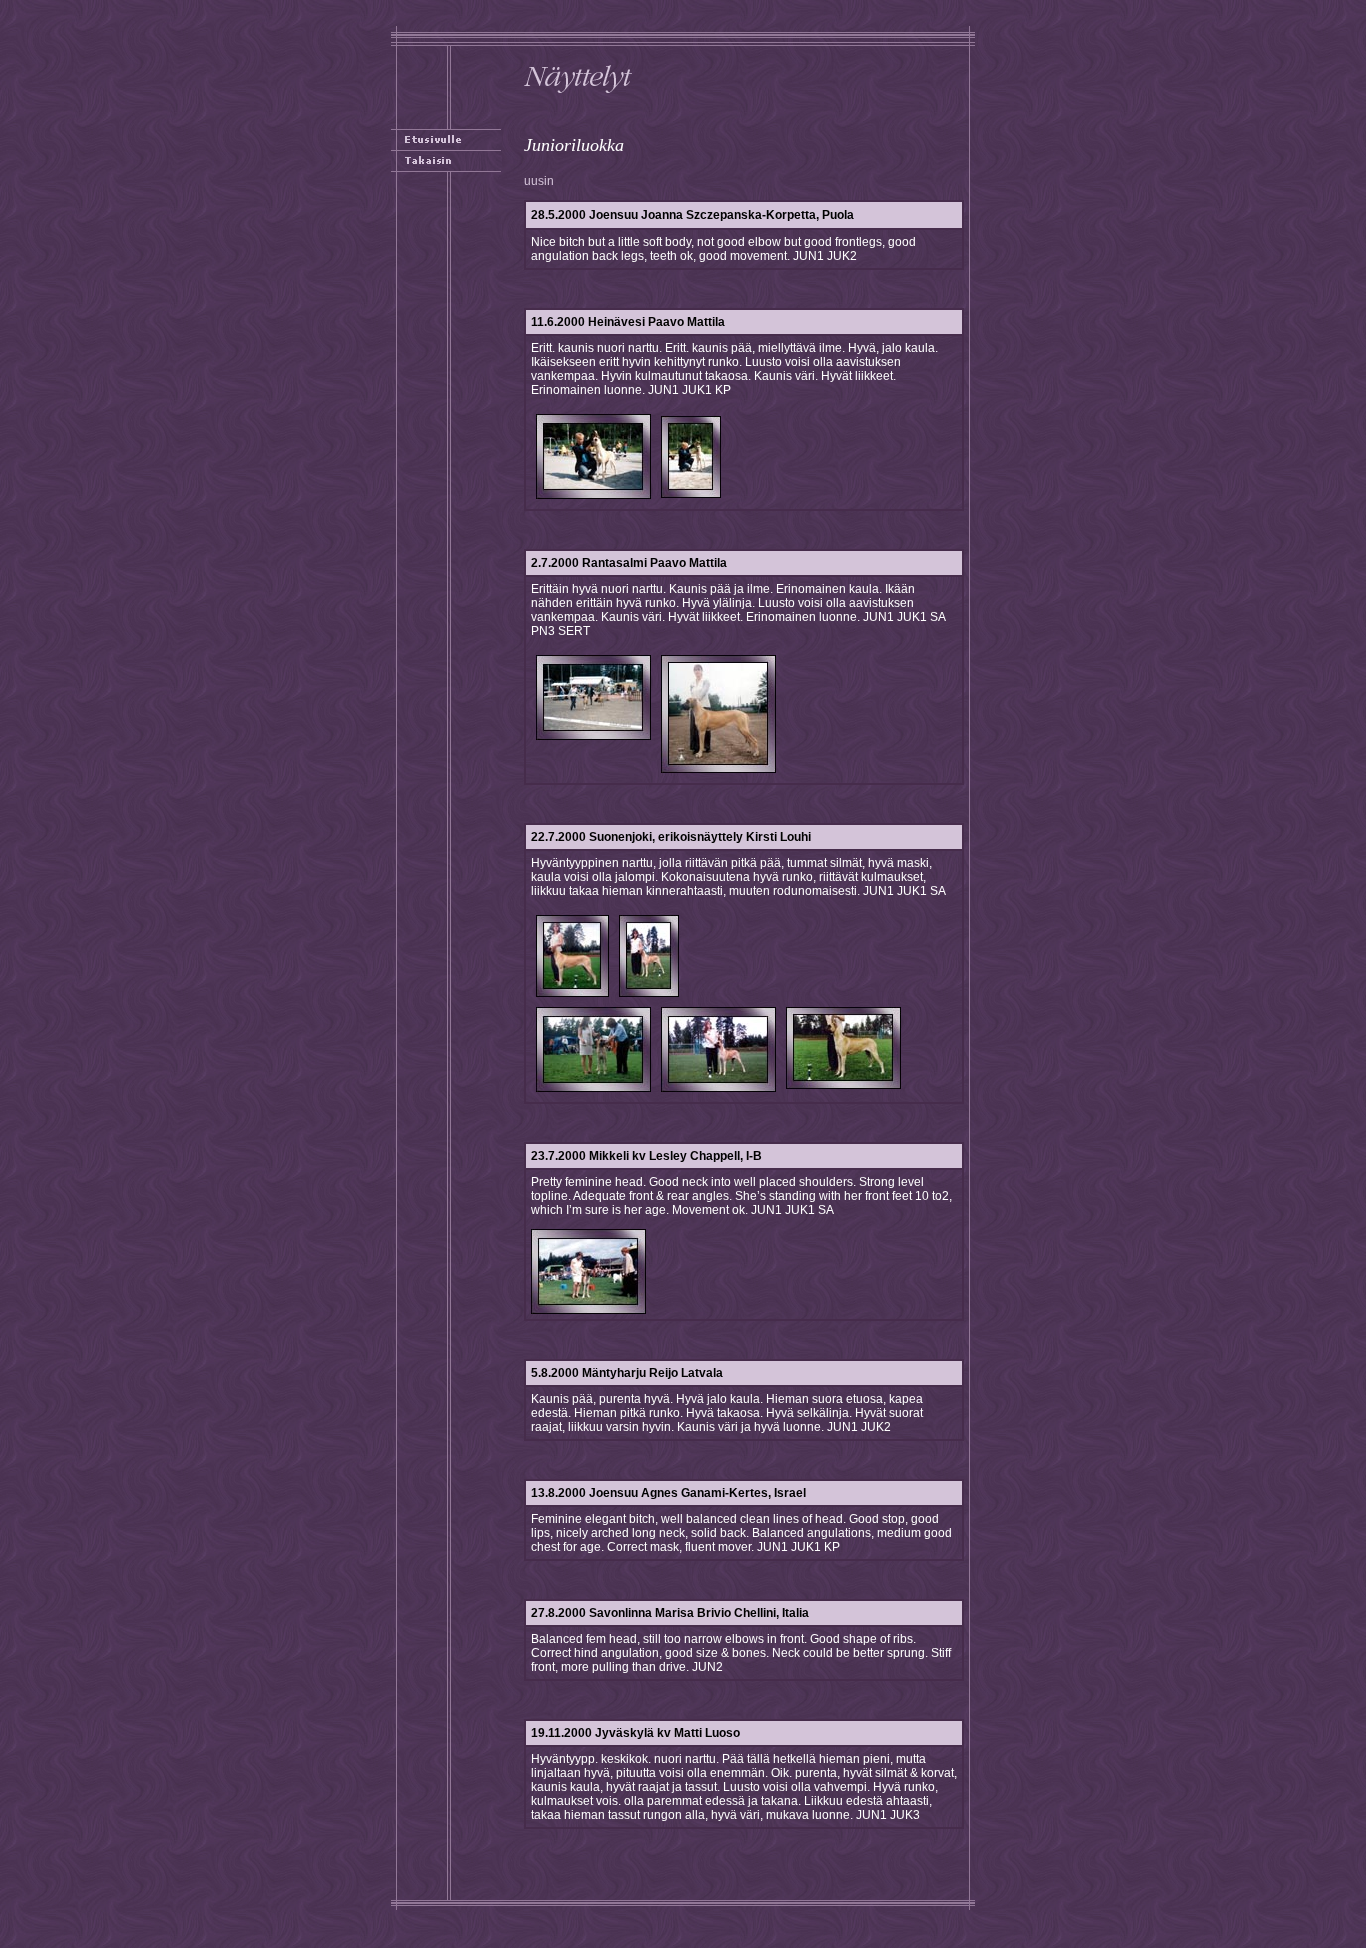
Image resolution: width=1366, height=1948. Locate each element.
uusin (539, 181)
